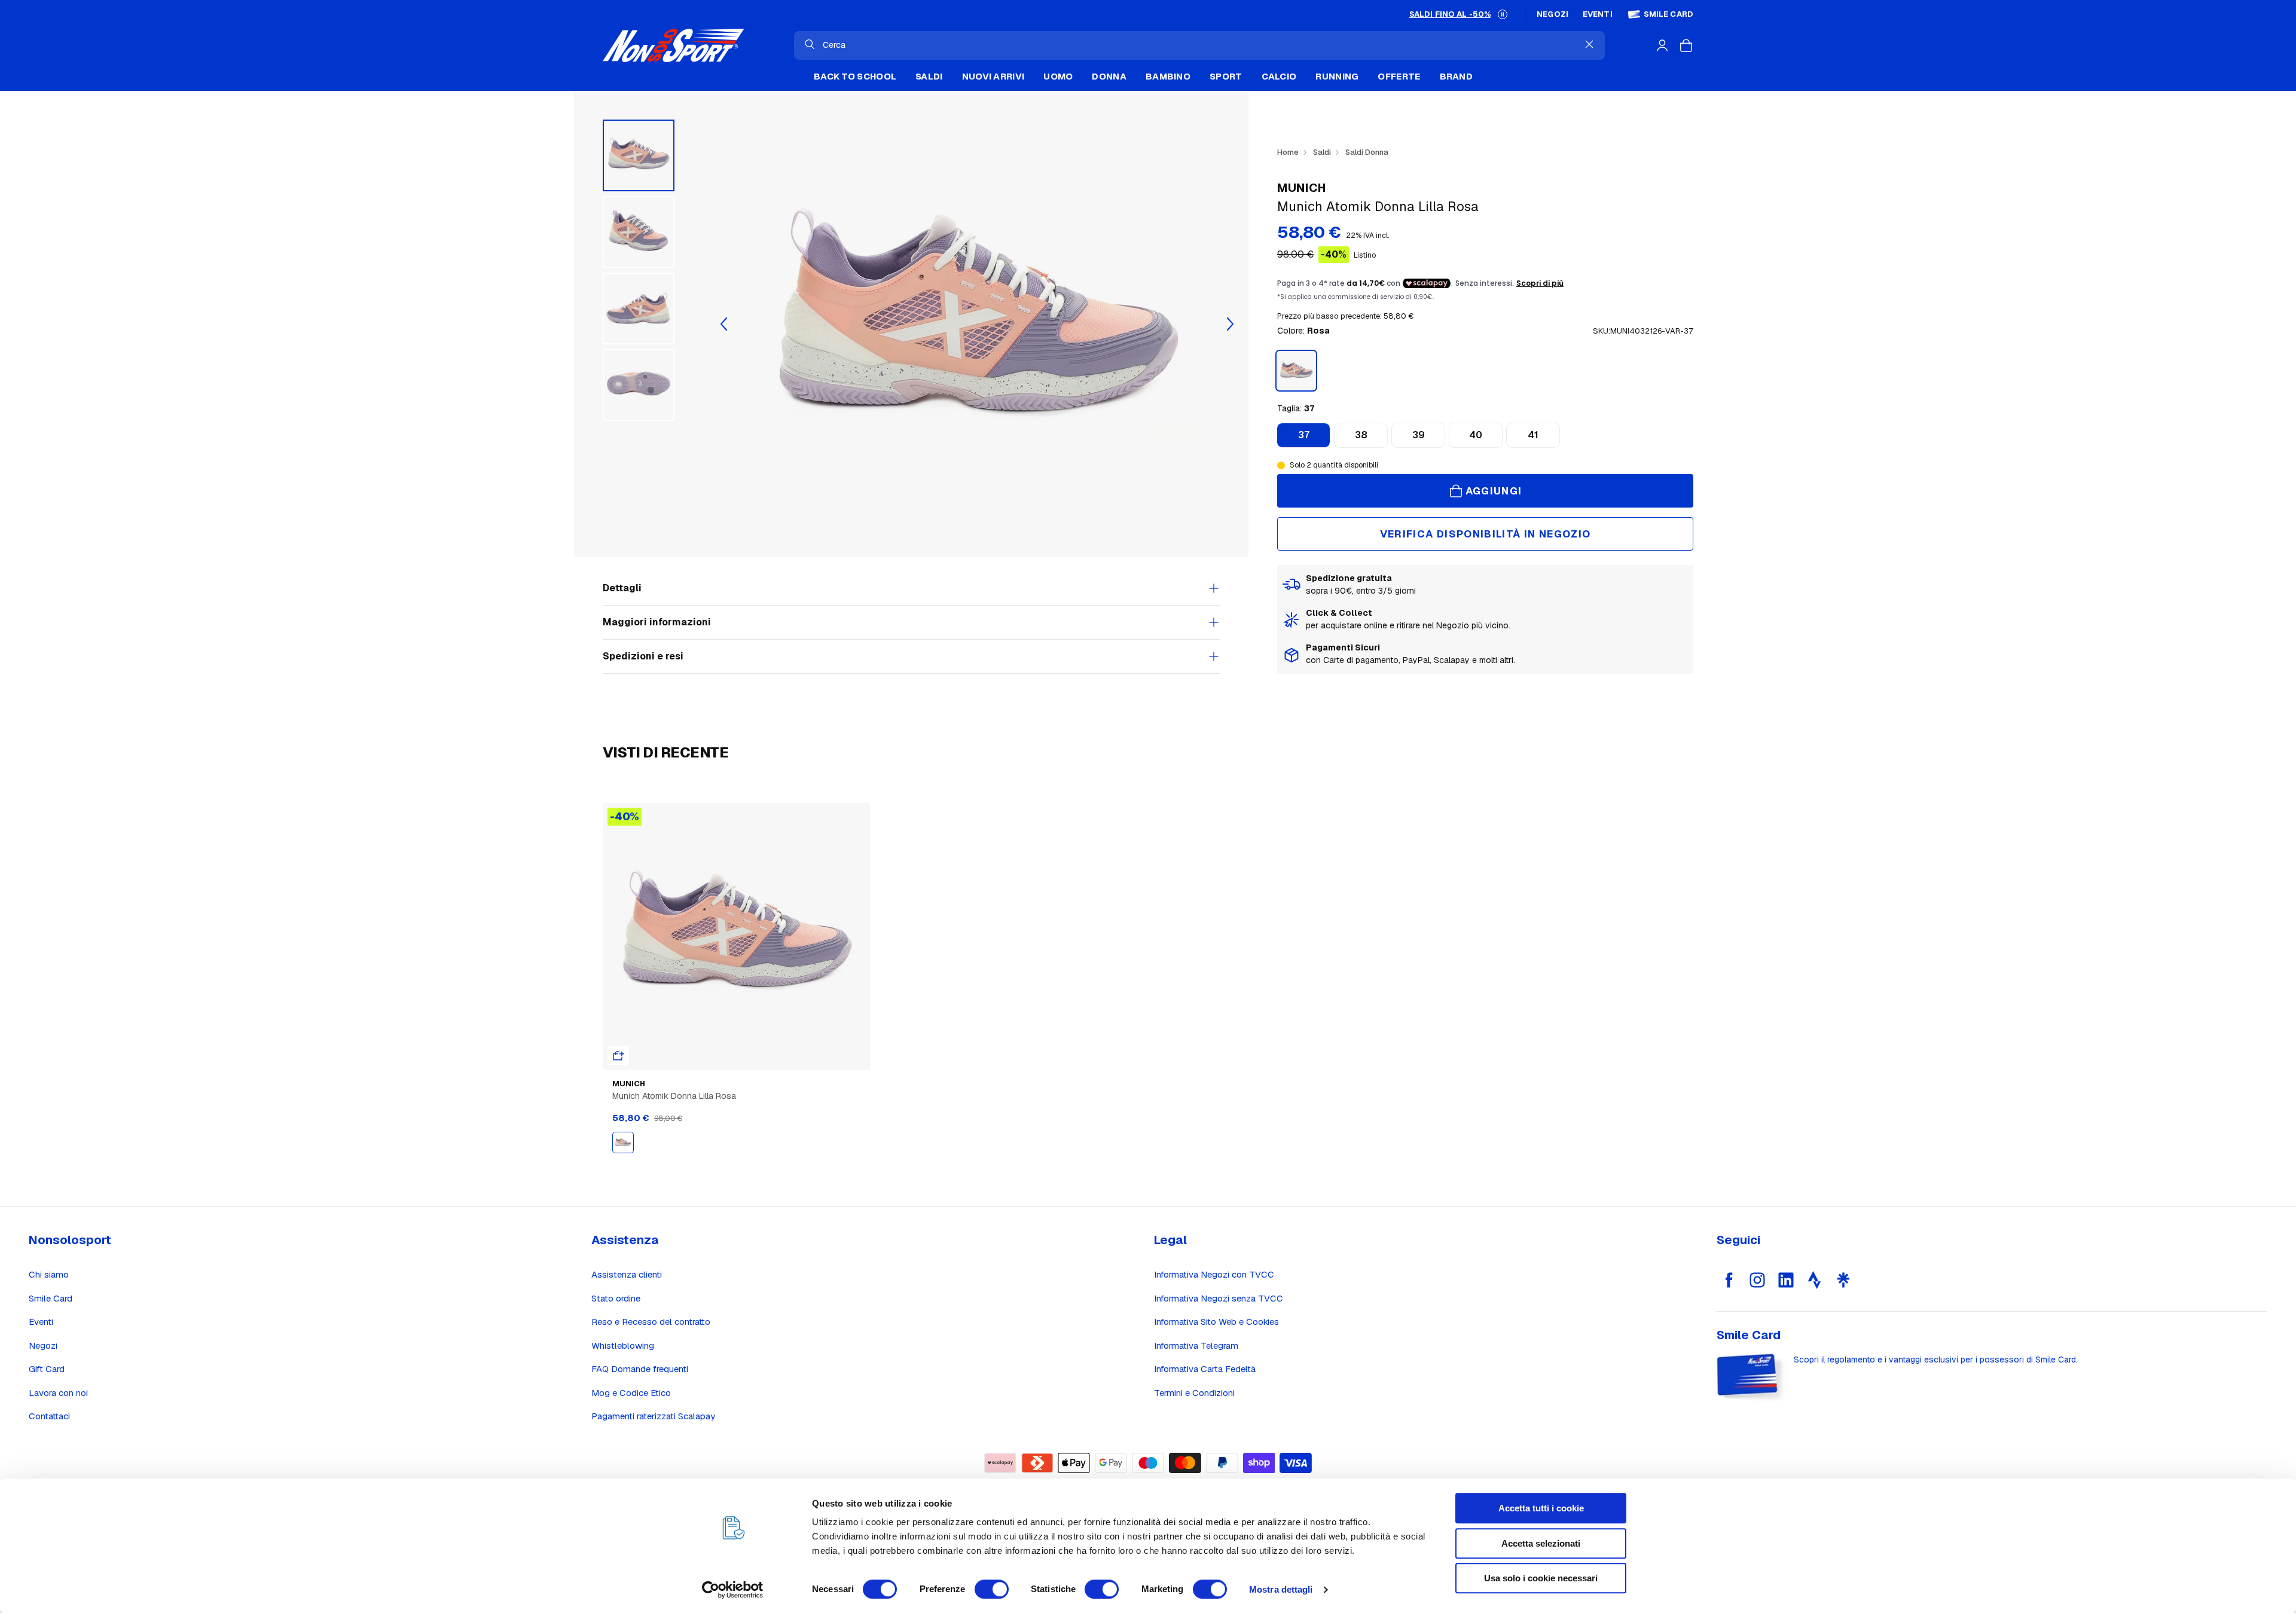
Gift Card (47, 1369)
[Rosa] (623, 1142)
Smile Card (1668, 14)
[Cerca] (810, 44)
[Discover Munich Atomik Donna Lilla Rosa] (736, 937)
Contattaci (49, 1416)
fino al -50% (1450, 14)
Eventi (1598, 14)
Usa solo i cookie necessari (1541, 1578)
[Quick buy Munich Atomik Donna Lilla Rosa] (618, 1056)
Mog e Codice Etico (631, 1393)
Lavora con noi (58, 1393)
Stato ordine (616, 1298)
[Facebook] (1729, 1280)
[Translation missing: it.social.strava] (1815, 1280)
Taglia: (1296, 408)
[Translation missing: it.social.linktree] (1843, 1280)
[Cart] (1686, 45)
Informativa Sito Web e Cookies (1216, 1322)
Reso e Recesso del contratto (651, 1322)
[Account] (1662, 45)
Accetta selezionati (1541, 1543)
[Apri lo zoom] (977, 324)
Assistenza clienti (627, 1274)
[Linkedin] (1786, 1280)
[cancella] (1589, 44)
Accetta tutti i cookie (1541, 1508)
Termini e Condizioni (1194, 1393)
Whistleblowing (623, 1345)
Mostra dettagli (1281, 1589)
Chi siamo (49, 1274)
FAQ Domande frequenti (640, 1369)
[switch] (992, 1589)
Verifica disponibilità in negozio (1486, 534)
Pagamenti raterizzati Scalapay (653, 1416)
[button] (1503, 14)
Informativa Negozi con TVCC (1214, 1274)
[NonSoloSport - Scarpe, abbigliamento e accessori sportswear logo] (673, 45)
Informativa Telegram (1196, 1345)
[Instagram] (1757, 1280)
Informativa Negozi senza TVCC (1219, 1298)
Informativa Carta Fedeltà (1205, 1369)
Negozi (1552, 14)
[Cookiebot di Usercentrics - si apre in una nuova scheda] (733, 1590)
